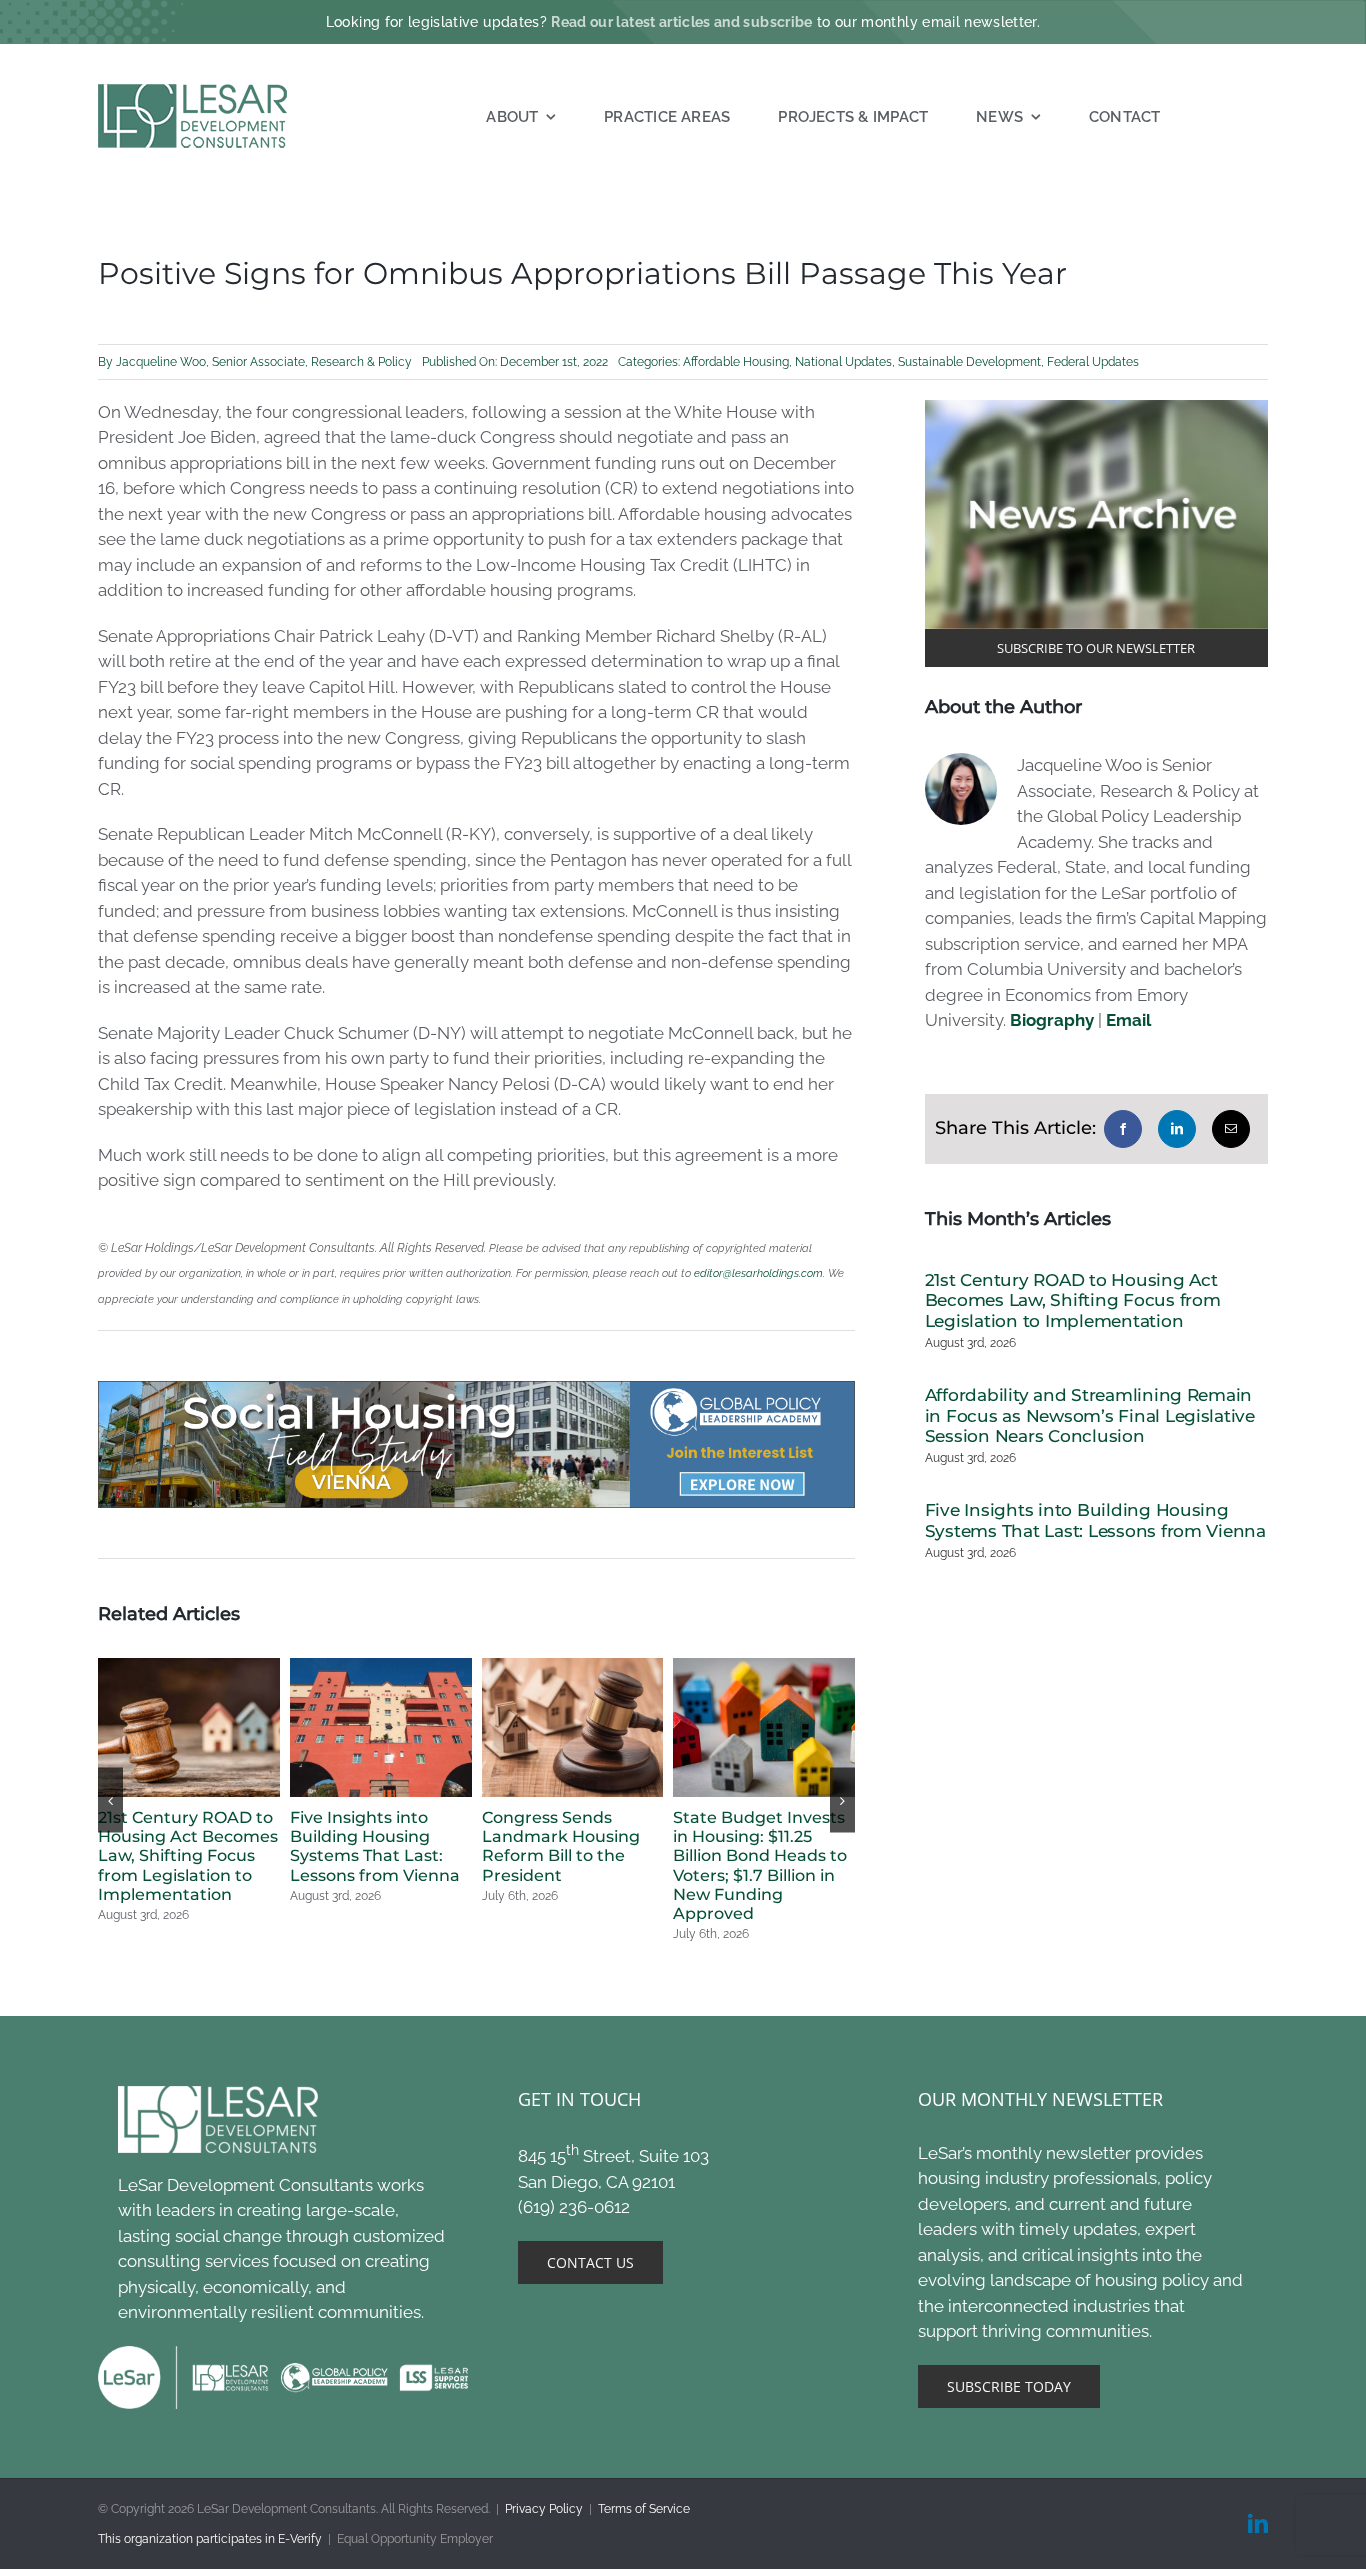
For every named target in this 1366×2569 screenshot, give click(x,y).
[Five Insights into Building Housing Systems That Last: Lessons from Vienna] (381, 1668)
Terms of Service (644, 2509)
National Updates (843, 362)
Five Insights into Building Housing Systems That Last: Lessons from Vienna (375, 1846)
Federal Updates (1093, 362)
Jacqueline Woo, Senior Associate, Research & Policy (264, 362)
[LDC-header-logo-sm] (193, 92)
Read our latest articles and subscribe (681, 22)
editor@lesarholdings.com (758, 1273)
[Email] (1231, 1129)
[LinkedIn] (1177, 1129)
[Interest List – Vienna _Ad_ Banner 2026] (476, 1389)
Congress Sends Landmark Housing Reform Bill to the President (561, 1846)
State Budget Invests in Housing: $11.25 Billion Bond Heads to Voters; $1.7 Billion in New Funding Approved (760, 1865)
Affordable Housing (736, 362)
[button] (110, 1800)
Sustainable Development (969, 362)
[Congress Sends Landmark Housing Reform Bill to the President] (573, 1668)
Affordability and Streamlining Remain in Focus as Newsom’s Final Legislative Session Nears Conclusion (1090, 1415)
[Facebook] (1123, 1129)
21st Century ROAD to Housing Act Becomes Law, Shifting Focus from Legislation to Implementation (188, 1856)
